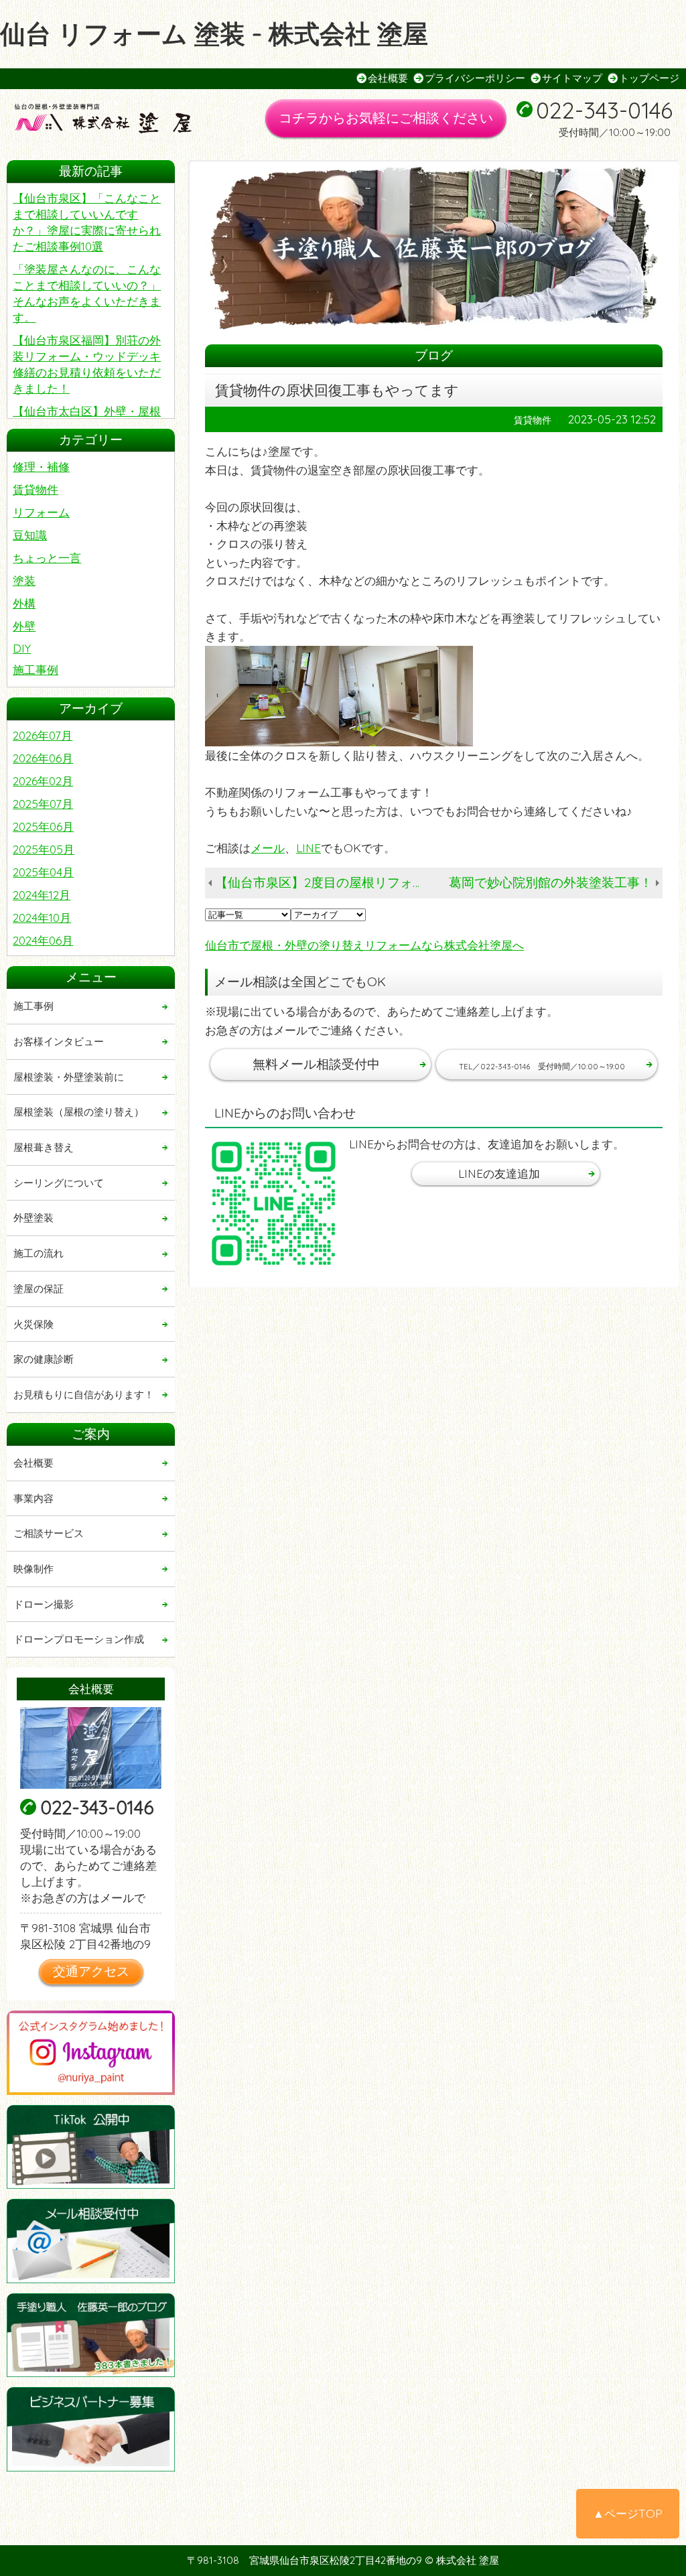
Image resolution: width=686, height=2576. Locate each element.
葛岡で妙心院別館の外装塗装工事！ (551, 882)
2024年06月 (43, 940)
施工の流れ (39, 1253)
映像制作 (33, 1569)
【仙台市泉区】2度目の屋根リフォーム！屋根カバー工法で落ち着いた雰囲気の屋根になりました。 (326, 882)
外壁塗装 (33, 1218)
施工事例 (36, 670)
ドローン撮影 (44, 1604)
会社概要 (388, 78)
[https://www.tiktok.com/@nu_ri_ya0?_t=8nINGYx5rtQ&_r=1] (91, 2147)
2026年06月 (43, 758)
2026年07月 (43, 735)
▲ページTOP (628, 2513)
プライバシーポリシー (475, 78)
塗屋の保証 (39, 1289)
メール (268, 848)
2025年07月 (43, 804)
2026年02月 (43, 781)
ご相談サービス (49, 1533)
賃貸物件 (36, 489)
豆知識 (30, 535)
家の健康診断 (44, 1359)
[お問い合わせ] (91, 2241)
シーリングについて (59, 1183)
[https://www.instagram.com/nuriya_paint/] (91, 2052)
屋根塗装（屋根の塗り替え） (79, 1112)
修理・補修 (41, 467)
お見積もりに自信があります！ (84, 1395)
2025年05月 (44, 849)
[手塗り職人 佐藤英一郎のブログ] (91, 2335)
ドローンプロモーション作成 (79, 1639)
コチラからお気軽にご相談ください (386, 118)
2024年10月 (42, 918)
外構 (24, 603)
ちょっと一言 (47, 558)
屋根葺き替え (44, 1147)
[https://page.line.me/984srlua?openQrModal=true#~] (274, 1204)
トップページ (649, 78)
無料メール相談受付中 (316, 1064)
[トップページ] (114, 120)
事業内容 (33, 1498)
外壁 (24, 626)
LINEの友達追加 (499, 1173)
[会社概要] (91, 1748)
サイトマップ (572, 78)
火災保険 (33, 1324)
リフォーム (41, 512)
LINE (308, 848)
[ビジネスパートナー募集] (91, 2429)
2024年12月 (42, 895)
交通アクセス (91, 1971)
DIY (22, 648)
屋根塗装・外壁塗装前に (69, 1077)
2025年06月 (43, 826)
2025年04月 (43, 872)
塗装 (24, 581)
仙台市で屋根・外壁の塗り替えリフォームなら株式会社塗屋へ (364, 945)
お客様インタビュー (59, 1041)
